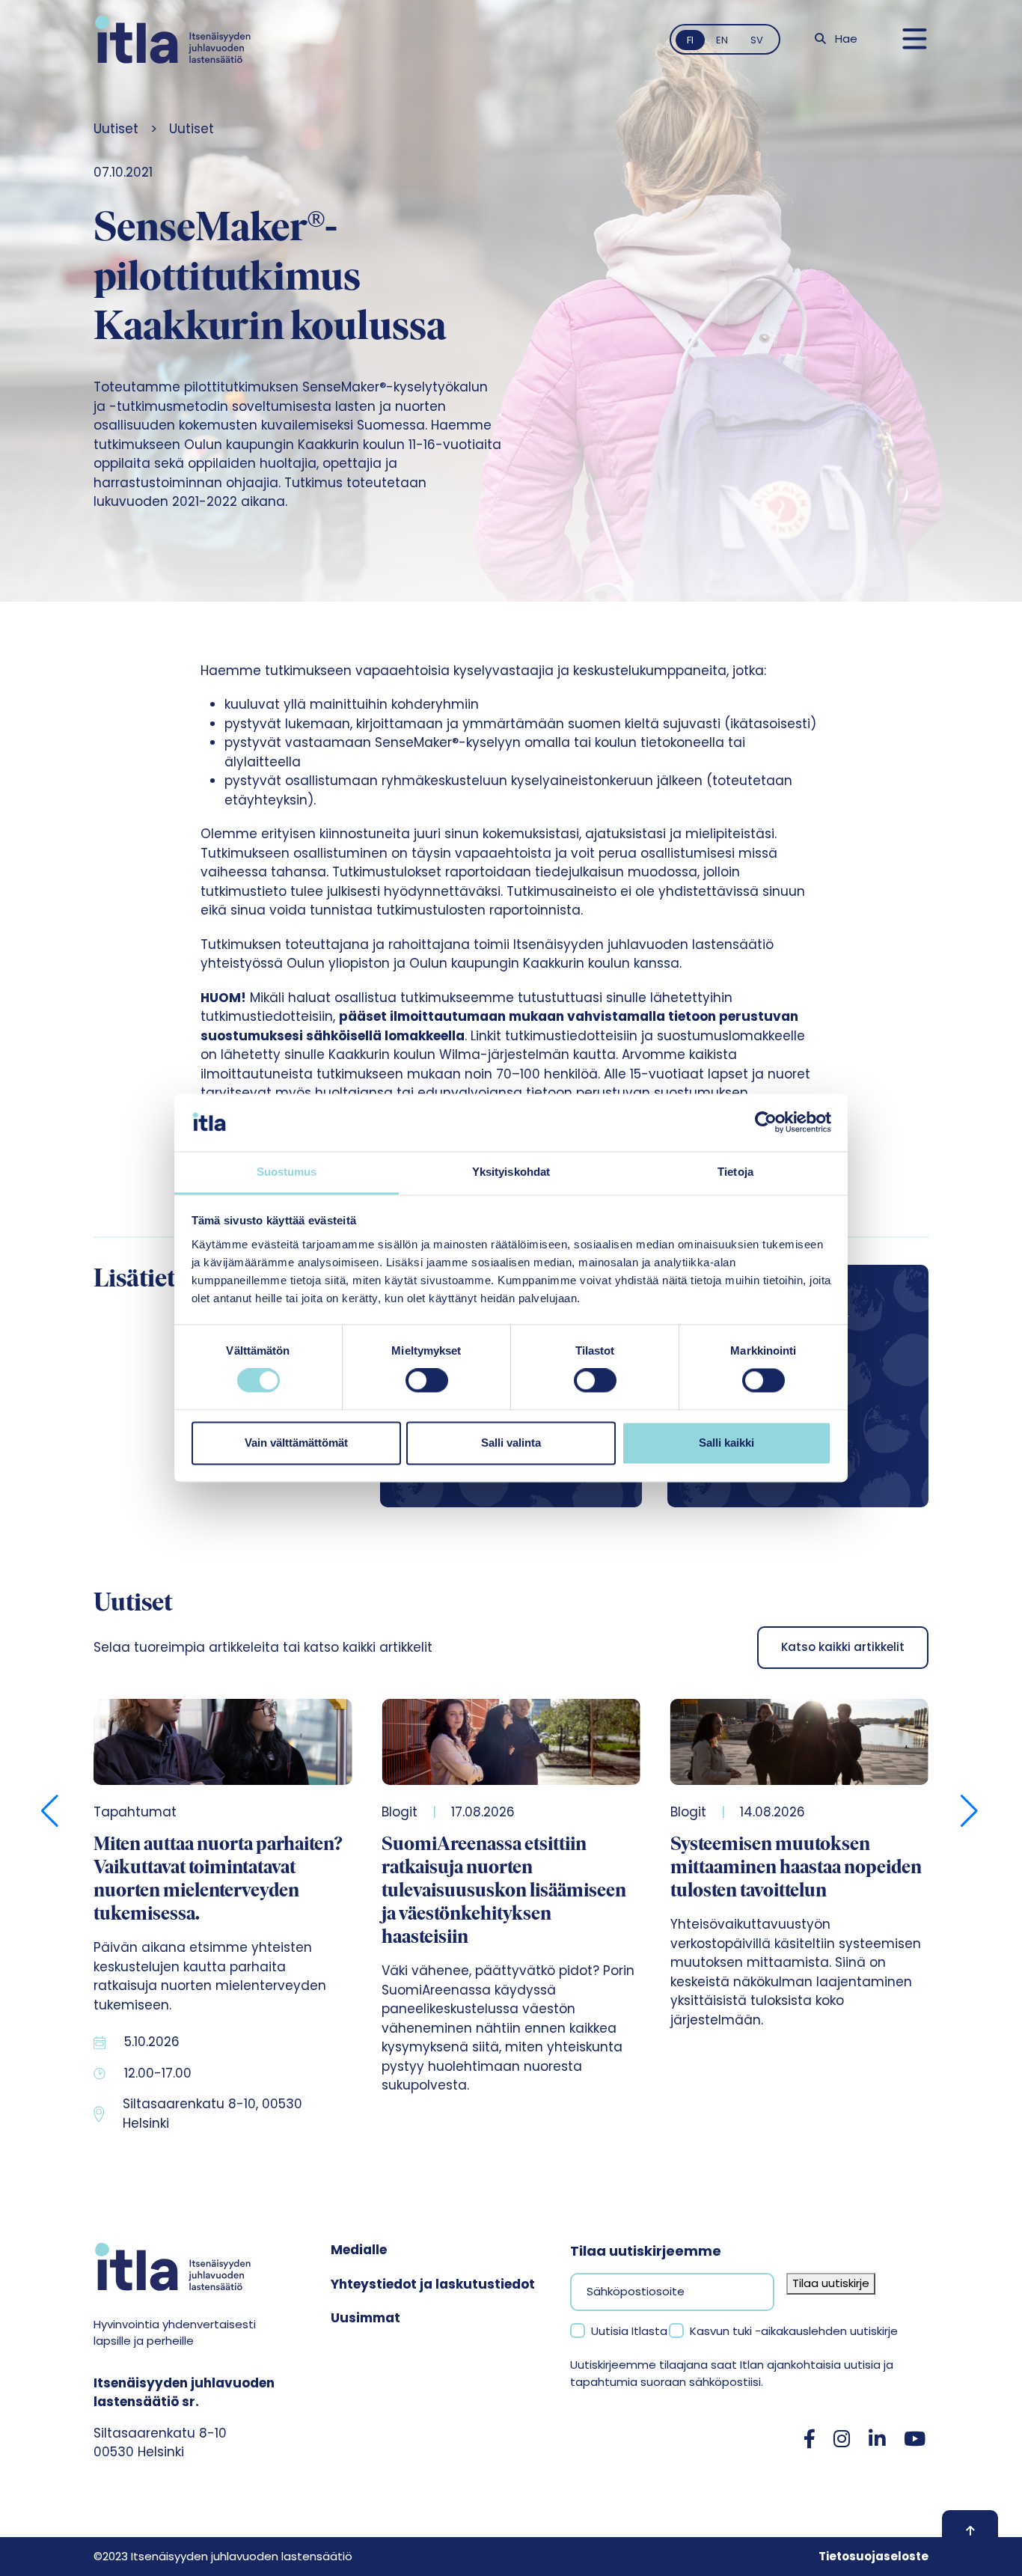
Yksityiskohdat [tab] (511, 1172)
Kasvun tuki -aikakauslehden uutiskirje (794, 2331)
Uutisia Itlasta (629, 2331)
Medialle (359, 2250)
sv (757, 40)
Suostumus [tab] (287, 1172)
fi (690, 40)
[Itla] (173, 39)
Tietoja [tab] (735, 1172)
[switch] (427, 1381)
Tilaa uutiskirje (831, 2283)
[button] (51, 1811)
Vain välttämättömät (296, 1443)
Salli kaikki (726, 1443)
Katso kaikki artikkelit (843, 1647)
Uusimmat (365, 2318)
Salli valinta (511, 1443)
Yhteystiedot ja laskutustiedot (433, 2284)
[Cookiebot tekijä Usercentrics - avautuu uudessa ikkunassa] (766, 1123)
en (722, 40)
